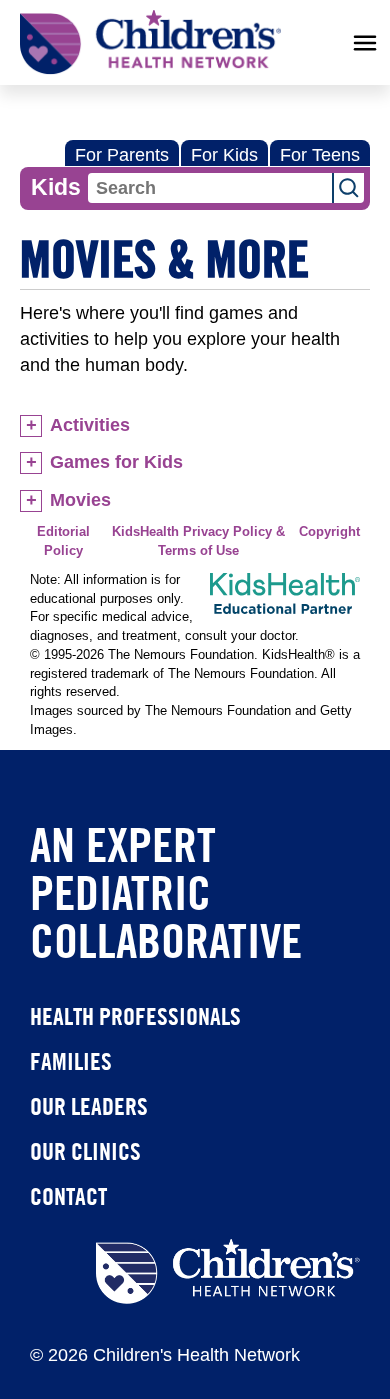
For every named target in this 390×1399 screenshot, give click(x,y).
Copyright (329, 532)
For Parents (122, 155)
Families (71, 1061)
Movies (80, 500)
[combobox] (210, 188)
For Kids (224, 155)
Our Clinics (85, 1151)
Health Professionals (135, 1016)
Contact (68, 1196)
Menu (365, 43)
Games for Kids (116, 462)
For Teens (320, 155)
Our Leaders (89, 1106)
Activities (90, 425)
